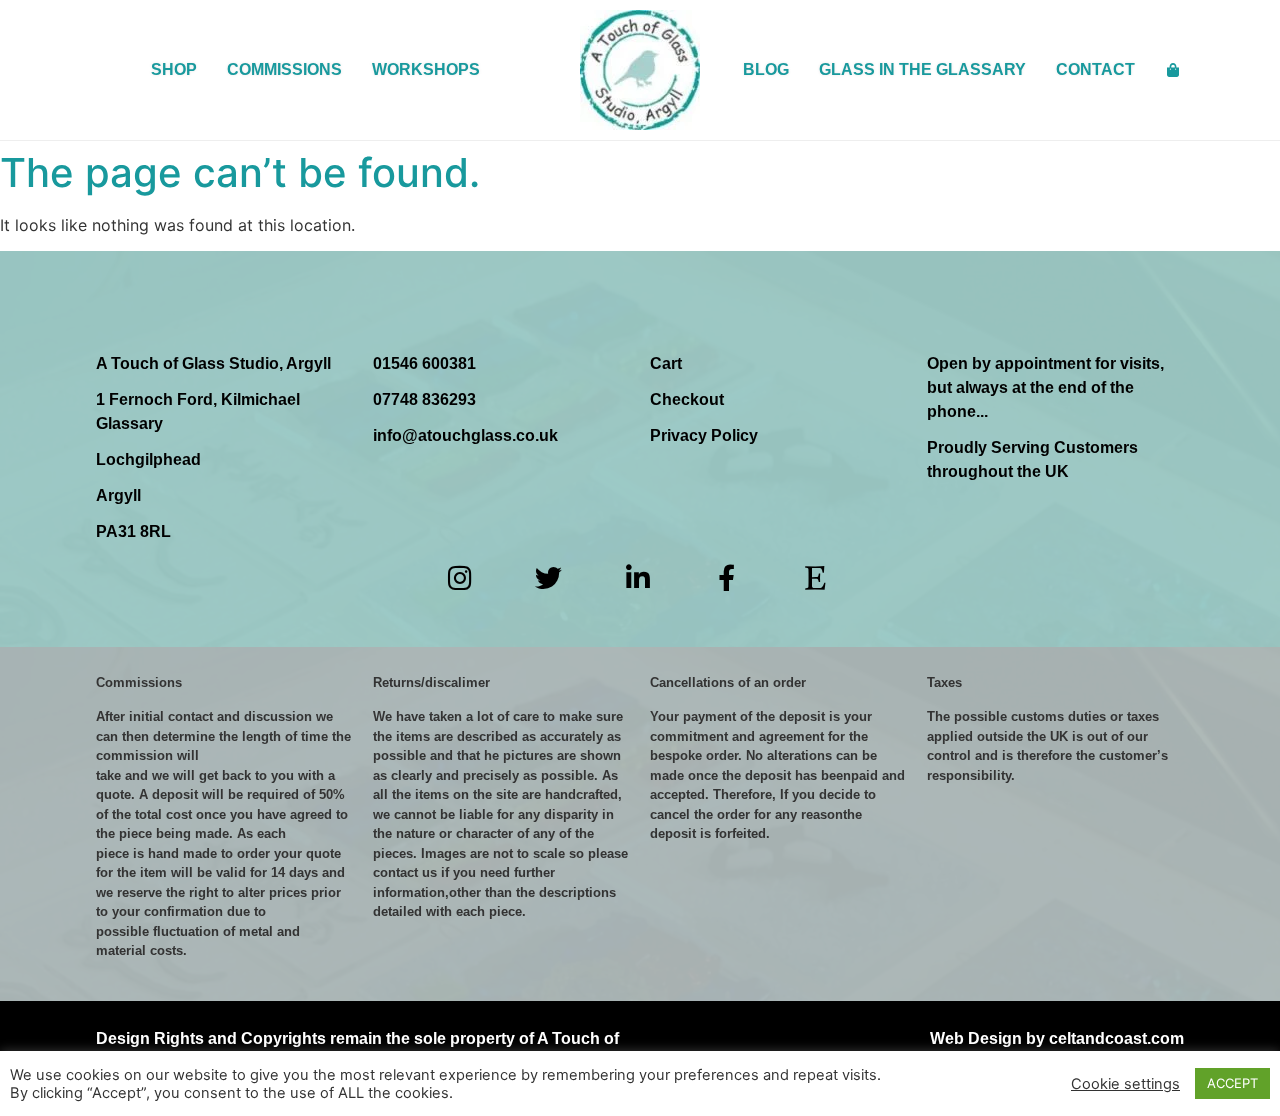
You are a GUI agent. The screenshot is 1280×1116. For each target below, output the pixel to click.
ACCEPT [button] (1232, 1083)
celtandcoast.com (1116, 1038)
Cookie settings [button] (1125, 1084)
